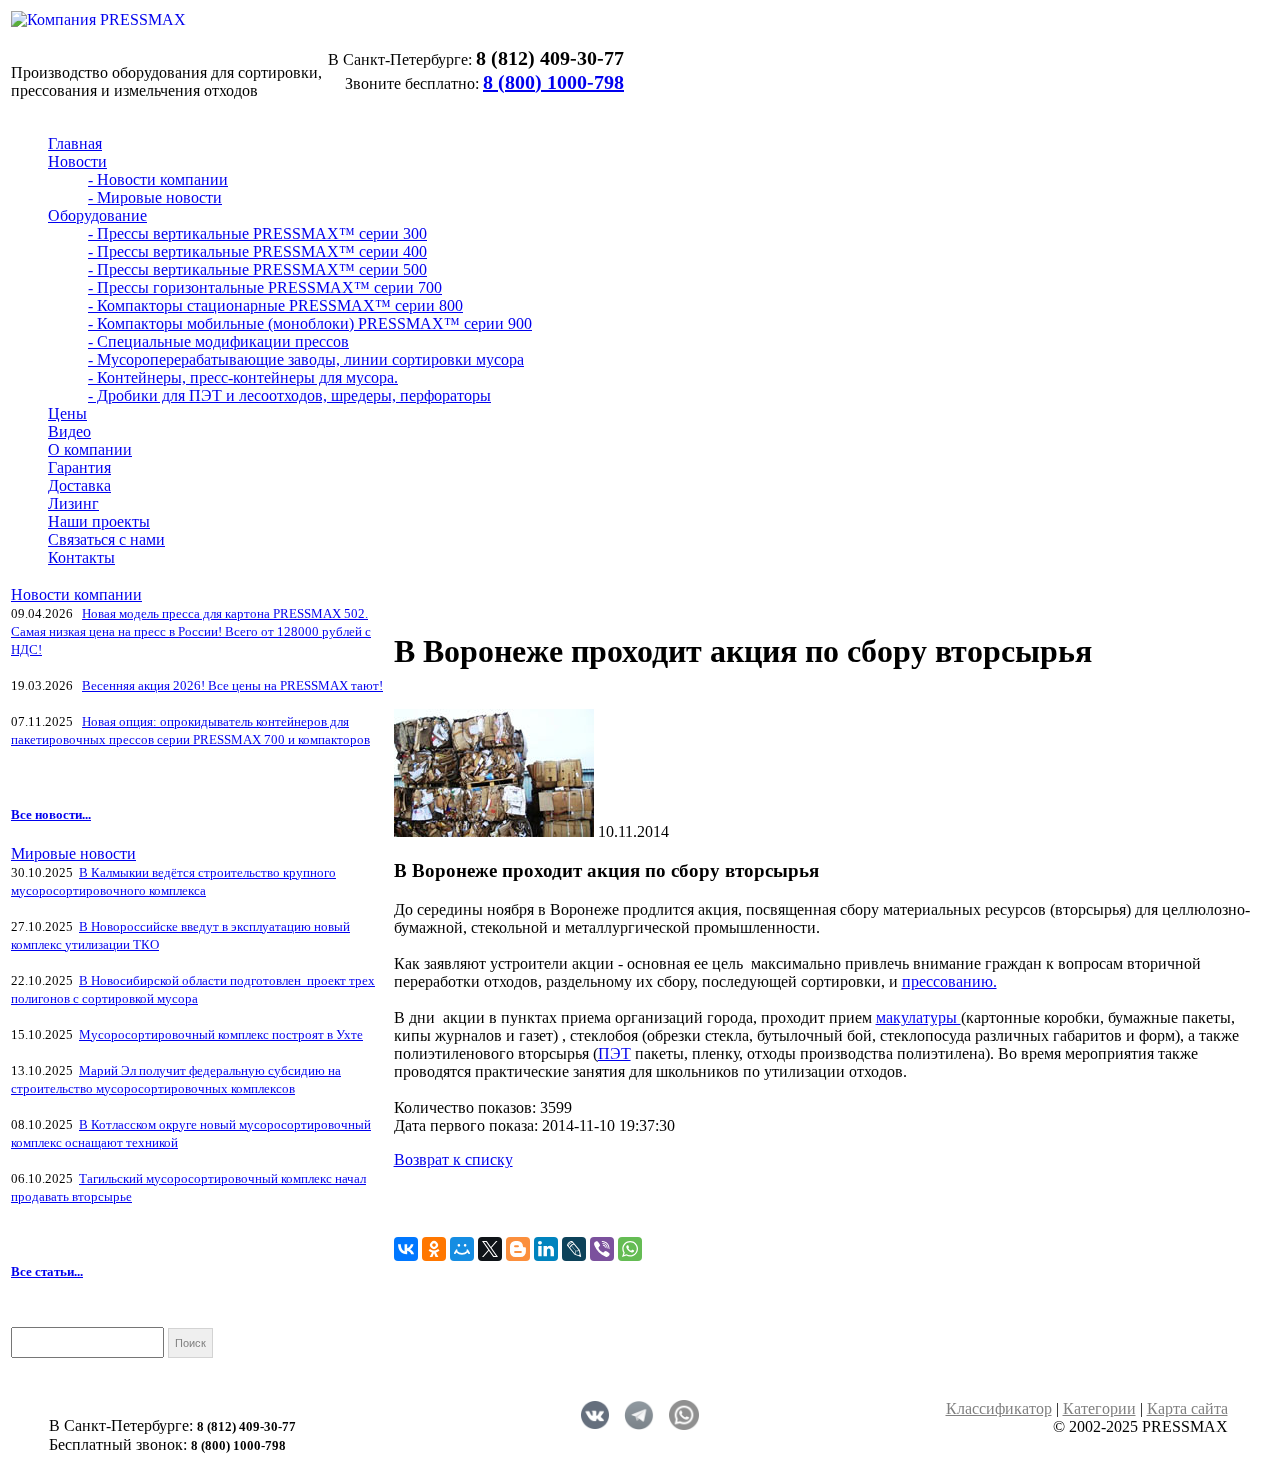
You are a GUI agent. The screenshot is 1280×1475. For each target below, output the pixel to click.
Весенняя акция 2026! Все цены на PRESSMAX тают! (232, 685)
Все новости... (51, 814)
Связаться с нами (106, 539)
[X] (490, 1249)
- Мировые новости (155, 197)
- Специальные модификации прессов (218, 341)
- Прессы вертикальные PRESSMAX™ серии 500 (257, 269)
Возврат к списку (453, 1159)
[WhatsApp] (630, 1249)
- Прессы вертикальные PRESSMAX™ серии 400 (257, 251)
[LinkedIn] (546, 1249)
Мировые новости (73, 853)
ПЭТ (614, 1053)
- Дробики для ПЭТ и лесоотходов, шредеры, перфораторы (289, 395)
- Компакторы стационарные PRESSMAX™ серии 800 (275, 305)
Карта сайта (1187, 1408)
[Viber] (602, 1249)
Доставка (79, 485)
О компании (90, 449)
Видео (69, 431)
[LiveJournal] (574, 1249)
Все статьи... (47, 1271)
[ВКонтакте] (406, 1249)
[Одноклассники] (434, 1249)
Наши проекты (99, 521)
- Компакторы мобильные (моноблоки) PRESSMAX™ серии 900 (310, 323)
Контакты (81, 557)
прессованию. (949, 981)
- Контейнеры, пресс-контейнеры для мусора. (243, 377)
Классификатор (999, 1408)
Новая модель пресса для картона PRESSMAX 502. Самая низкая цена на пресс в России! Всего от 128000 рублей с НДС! (191, 631)
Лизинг (73, 503)
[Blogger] (518, 1249)
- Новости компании (158, 179)
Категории (1099, 1408)
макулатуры (918, 1017)
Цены (67, 413)
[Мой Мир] (462, 1249)
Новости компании (76, 594)
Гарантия (79, 467)
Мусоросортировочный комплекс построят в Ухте (221, 1034)
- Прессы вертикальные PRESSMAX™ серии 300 (257, 233)
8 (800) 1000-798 (553, 82)
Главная (75, 143)
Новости (77, 161)
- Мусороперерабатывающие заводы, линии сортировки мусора (306, 359)
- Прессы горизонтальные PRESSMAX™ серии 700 (265, 287)
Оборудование (97, 215)
